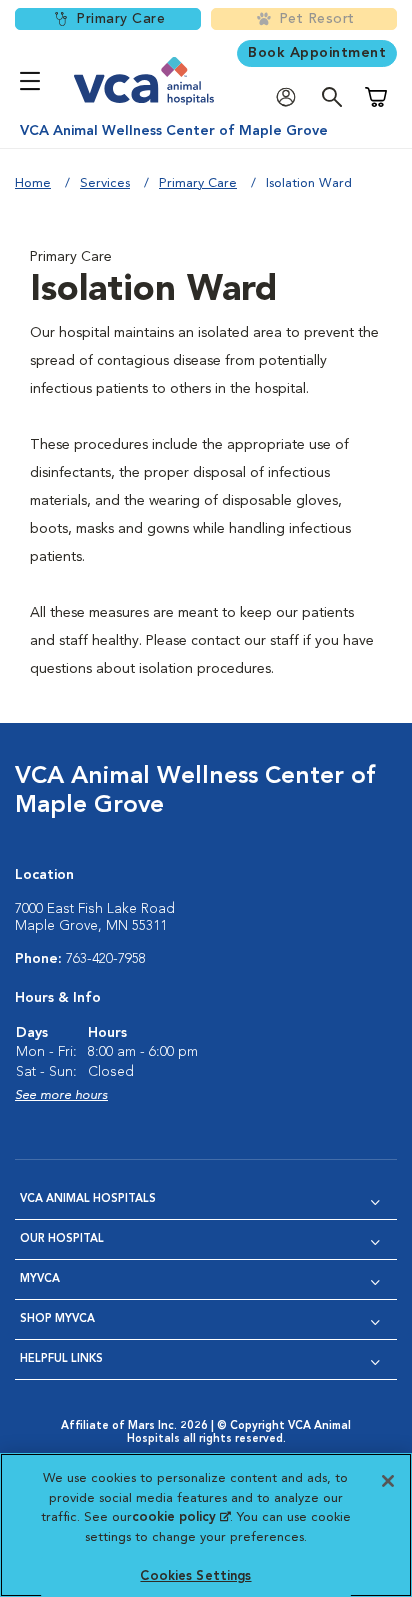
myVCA (40, 1279)
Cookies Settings (195, 1576)
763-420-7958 (106, 959)
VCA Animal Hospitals (88, 1199)
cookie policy (181, 1517)
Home (33, 183)
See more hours (61, 1095)
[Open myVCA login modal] (291, 97)
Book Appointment (317, 53)
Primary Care (120, 19)
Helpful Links (61, 1359)
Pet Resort (317, 19)
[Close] (388, 1481)
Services (105, 183)
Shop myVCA (57, 1319)
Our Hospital (62, 1239)
